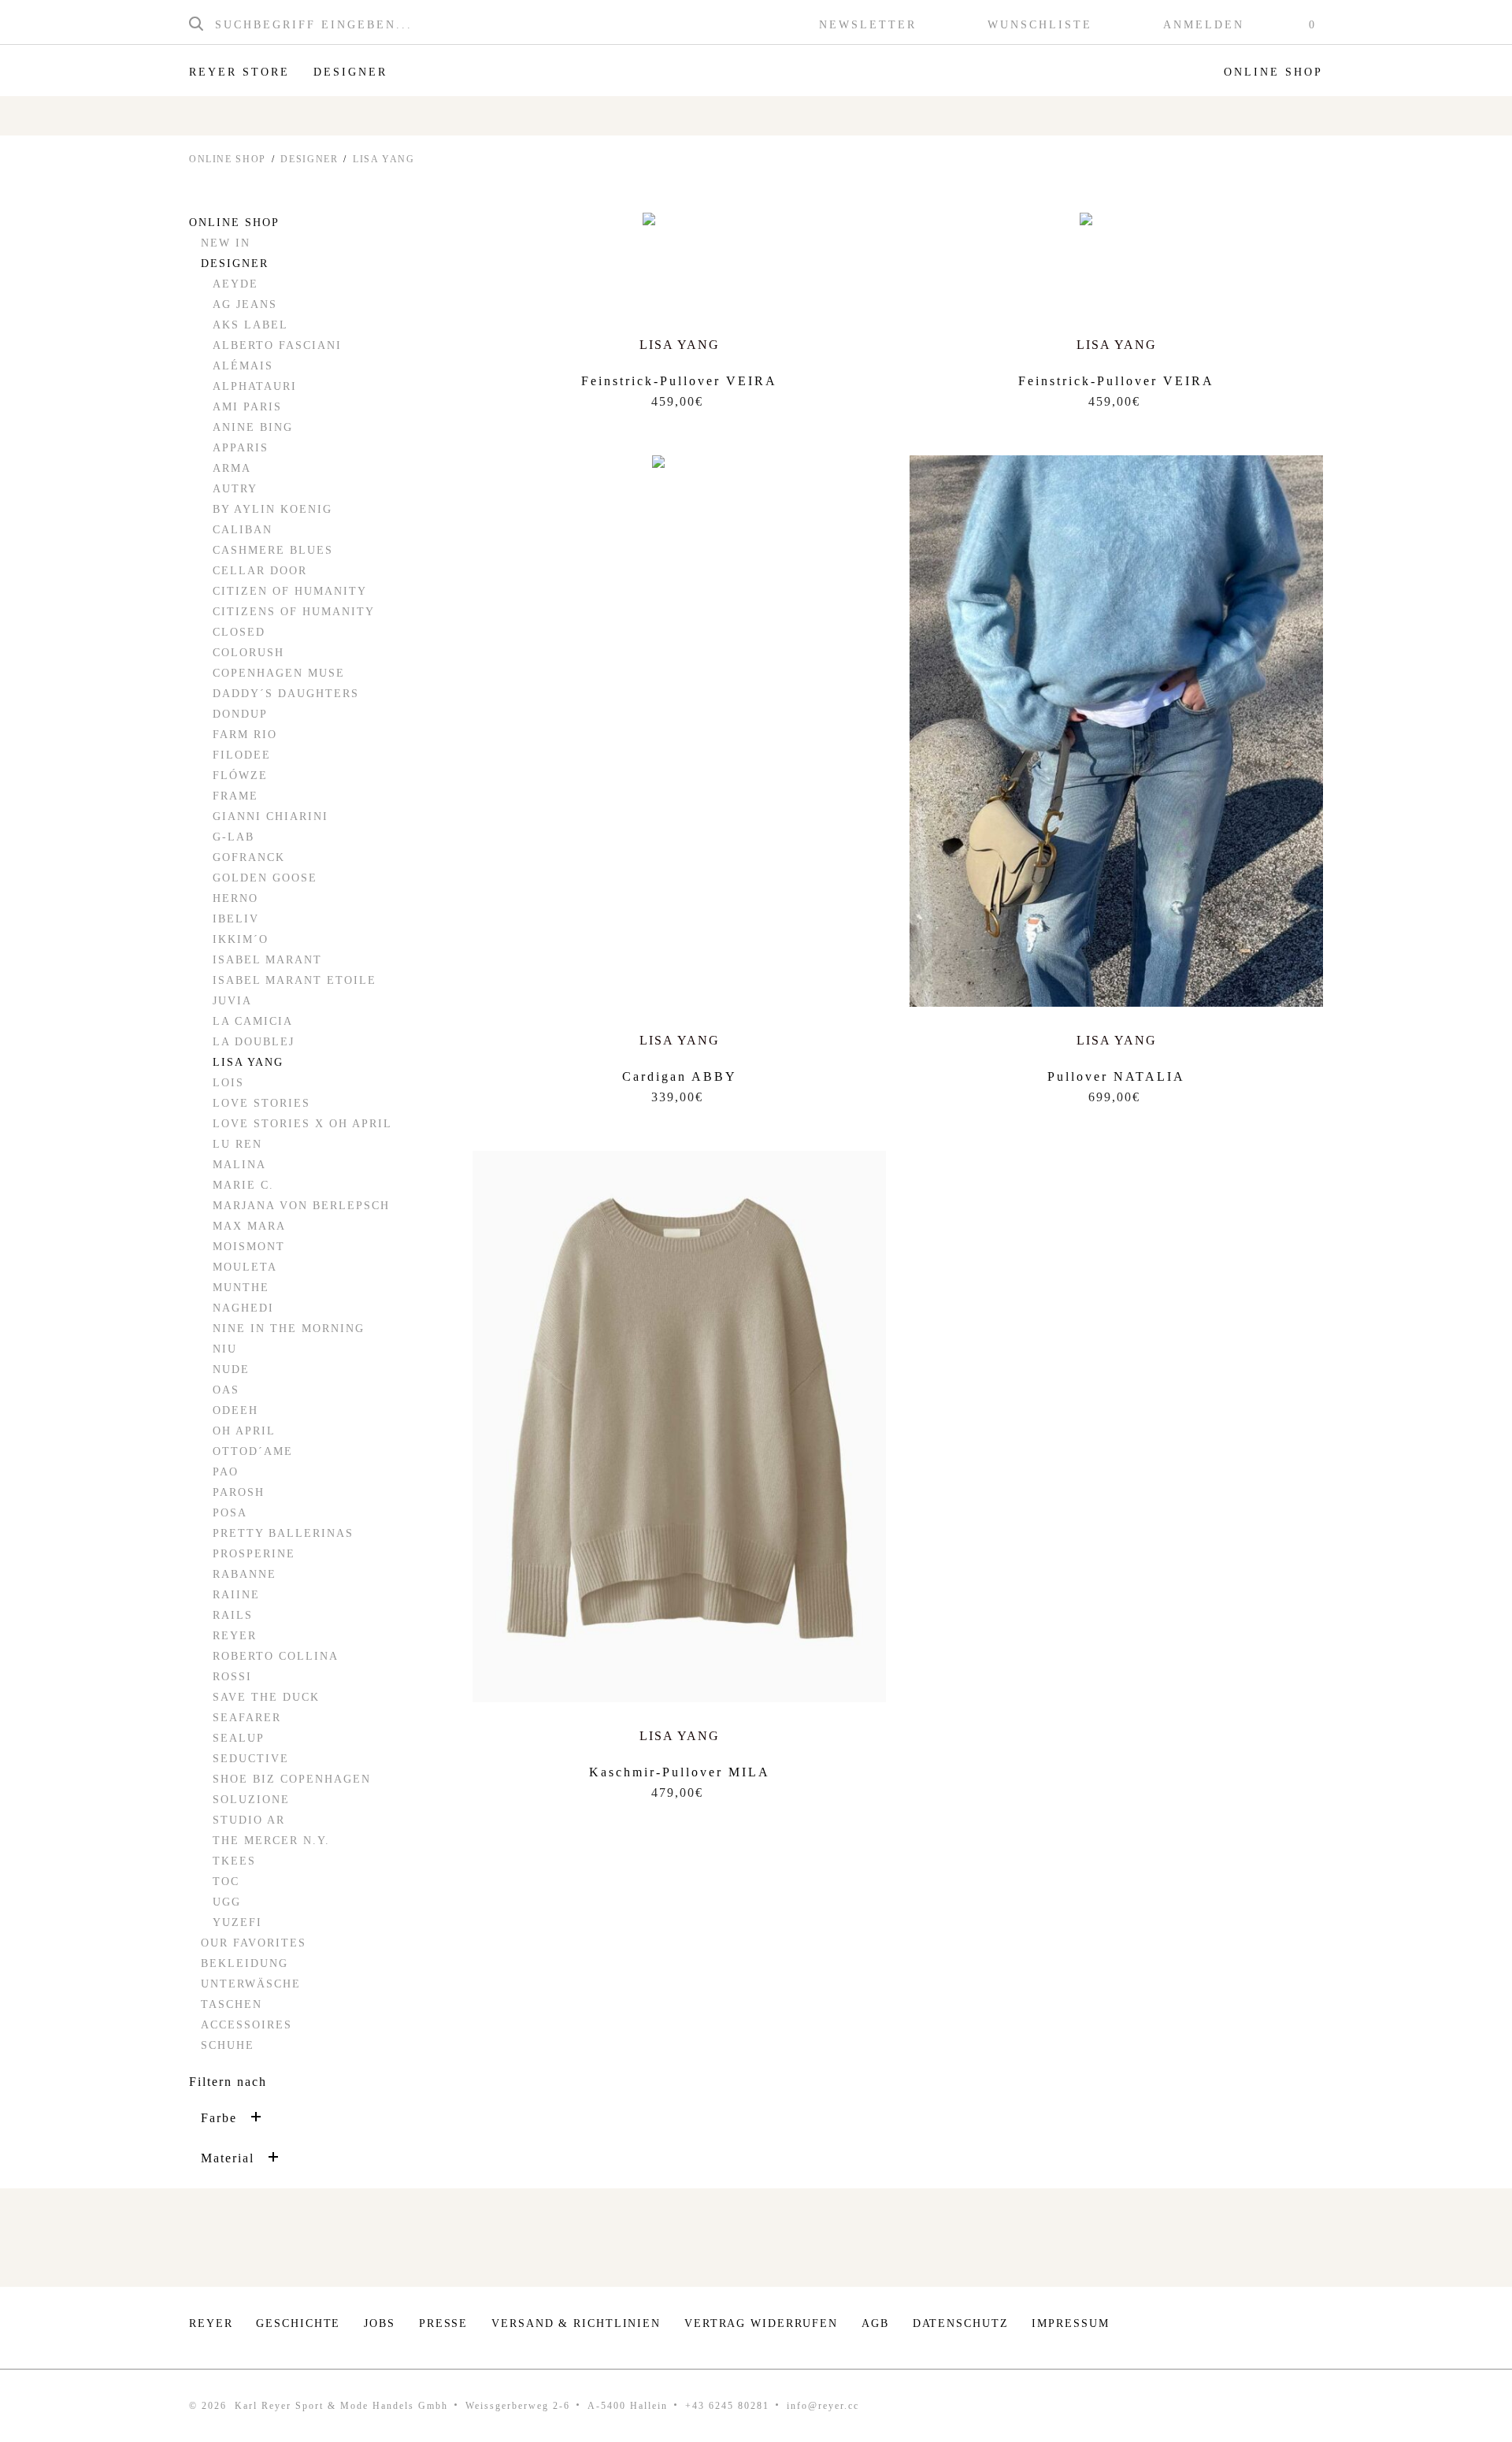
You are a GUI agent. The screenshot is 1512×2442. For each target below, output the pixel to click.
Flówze (240, 776)
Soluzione (251, 1800)
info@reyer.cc (823, 2406)
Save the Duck (266, 1697)
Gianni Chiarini (271, 816)
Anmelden (1204, 25)
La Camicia (253, 1021)
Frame (235, 796)
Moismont (249, 1247)
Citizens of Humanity (294, 612)
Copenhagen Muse (279, 673)
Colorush (248, 653)
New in (226, 243)
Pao (226, 1472)
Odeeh (235, 1410)
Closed (239, 632)
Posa (230, 1513)
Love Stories (261, 1103)
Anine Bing (253, 427)
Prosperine (254, 1554)
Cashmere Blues (273, 550)
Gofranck (249, 857)
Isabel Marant (267, 960)
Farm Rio (245, 735)
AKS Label (250, 325)
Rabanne (245, 1574)
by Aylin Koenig (272, 509)
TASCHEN (232, 2004)
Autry (235, 489)
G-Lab (233, 837)
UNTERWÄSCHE (251, 1984)
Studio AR (249, 1820)
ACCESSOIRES (246, 2025)
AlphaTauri (255, 386)
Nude (231, 1369)
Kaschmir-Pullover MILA (680, 1772)
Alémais (243, 366)
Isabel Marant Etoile (295, 980)
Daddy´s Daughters (286, 694)
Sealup (239, 1738)
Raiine (236, 1595)
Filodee (242, 755)
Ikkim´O (241, 939)
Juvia (232, 1001)
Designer (350, 72)
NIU (225, 1349)
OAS (226, 1390)
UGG (227, 1902)
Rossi (232, 1677)
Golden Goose (265, 878)
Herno (235, 898)
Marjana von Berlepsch (301, 1206)
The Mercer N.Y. (271, 1841)
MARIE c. (243, 1185)
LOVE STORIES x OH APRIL (302, 1124)
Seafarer (247, 1718)
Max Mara (249, 1226)
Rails (233, 1615)
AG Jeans (245, 304)
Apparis (241, 448)
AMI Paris (247, 407)
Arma (232, 468)
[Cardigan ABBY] (680, 492)
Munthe (241, 1288)
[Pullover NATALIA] (1116, 731)
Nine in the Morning (289, 1329)
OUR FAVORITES (254, 1943)
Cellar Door (260, 571)
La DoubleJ (254, 1042)
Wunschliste (1040, 25)
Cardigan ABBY (680, 1076)
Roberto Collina (276, 1656)
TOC (226, 1882)
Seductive (251, 1759)
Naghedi (243, 1308)
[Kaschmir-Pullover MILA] (679, 1427)
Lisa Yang (248, 1062)
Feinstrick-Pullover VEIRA (679, 381)
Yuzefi (237, 1922)
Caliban (243, 530)
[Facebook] (1315, 2328)
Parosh (239, 1492)
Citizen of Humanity (290, 591)
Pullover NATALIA (1116, 1076)
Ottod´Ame (253, 1451)
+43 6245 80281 (727, 2406)
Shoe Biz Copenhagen (292, 1779)
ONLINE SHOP (228, 159)
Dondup (240, 714)
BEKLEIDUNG (245, 1963)
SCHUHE (228, 2045)
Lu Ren (237, 1144)
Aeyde (235, 284)
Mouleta (245, 1267)
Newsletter (868, 25)
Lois (228, 1083)
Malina (239, 1165)
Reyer (235, 1636)
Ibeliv (236, 919)
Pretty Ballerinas (283, 1533)
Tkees (234, 1861)
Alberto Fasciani (277, 345)
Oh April (244, 1431)
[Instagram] (1267, 2328)
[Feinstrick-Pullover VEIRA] (680, 262)
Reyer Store (239, 72)
